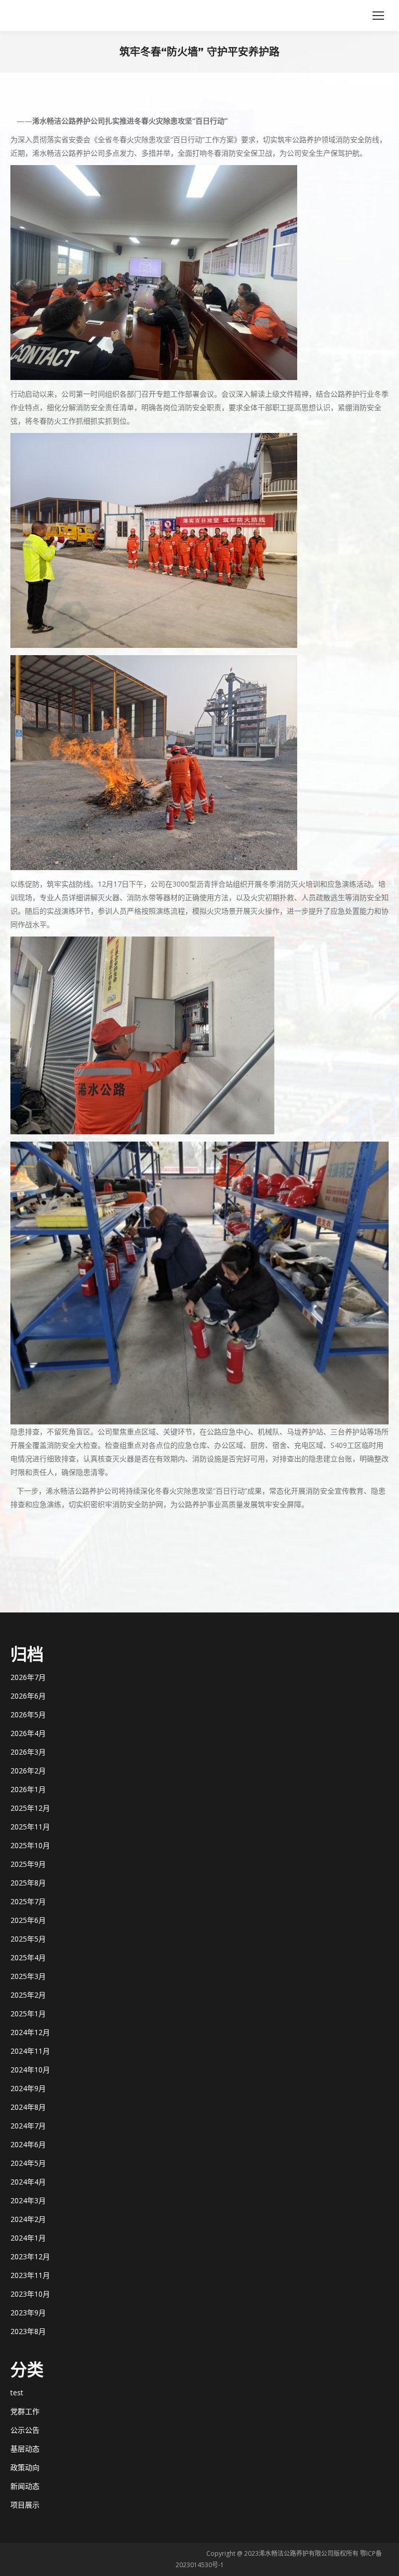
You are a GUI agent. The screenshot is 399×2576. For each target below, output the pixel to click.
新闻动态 (25, 2486)
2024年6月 (28, 2144)
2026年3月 (28, 1752)
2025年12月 (30, 1808)
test (17, 2392)
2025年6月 (28, 1920)
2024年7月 (28, 2126)
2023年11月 (30, 2275)
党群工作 (25, 2411)
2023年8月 (28, 2331)
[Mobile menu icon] (378, 16)
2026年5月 (28, 1714)
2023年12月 (30, 2256)
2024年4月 (28, 2182)
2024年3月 (28, 2200)
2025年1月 (28, 2014)
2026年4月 (28, 1733)
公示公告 (25, 2430)
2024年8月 (28, 2107)
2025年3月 (28, 1976)
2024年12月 (30, 2032)
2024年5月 (28, 2163)
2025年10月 (30, 1845)
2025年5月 (28, 1939)
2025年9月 (28, 1864)
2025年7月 (28, 1901)
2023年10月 (30, 2294)
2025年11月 (30, 1827)
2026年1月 (28, 1789)
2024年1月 (28, 2238)
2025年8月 (28, 1883)
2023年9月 (28, 2313)
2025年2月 (28, 1995)
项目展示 (25, 2505)
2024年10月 (30, 2070)
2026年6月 (28, 1696)
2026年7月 (28, 1677)
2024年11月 (30, 2051)
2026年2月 (28, 1771)
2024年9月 (28, 2088)
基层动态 (25, 2449)
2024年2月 (28, 2219)
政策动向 (25, 2467)
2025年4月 (28, 1957)
